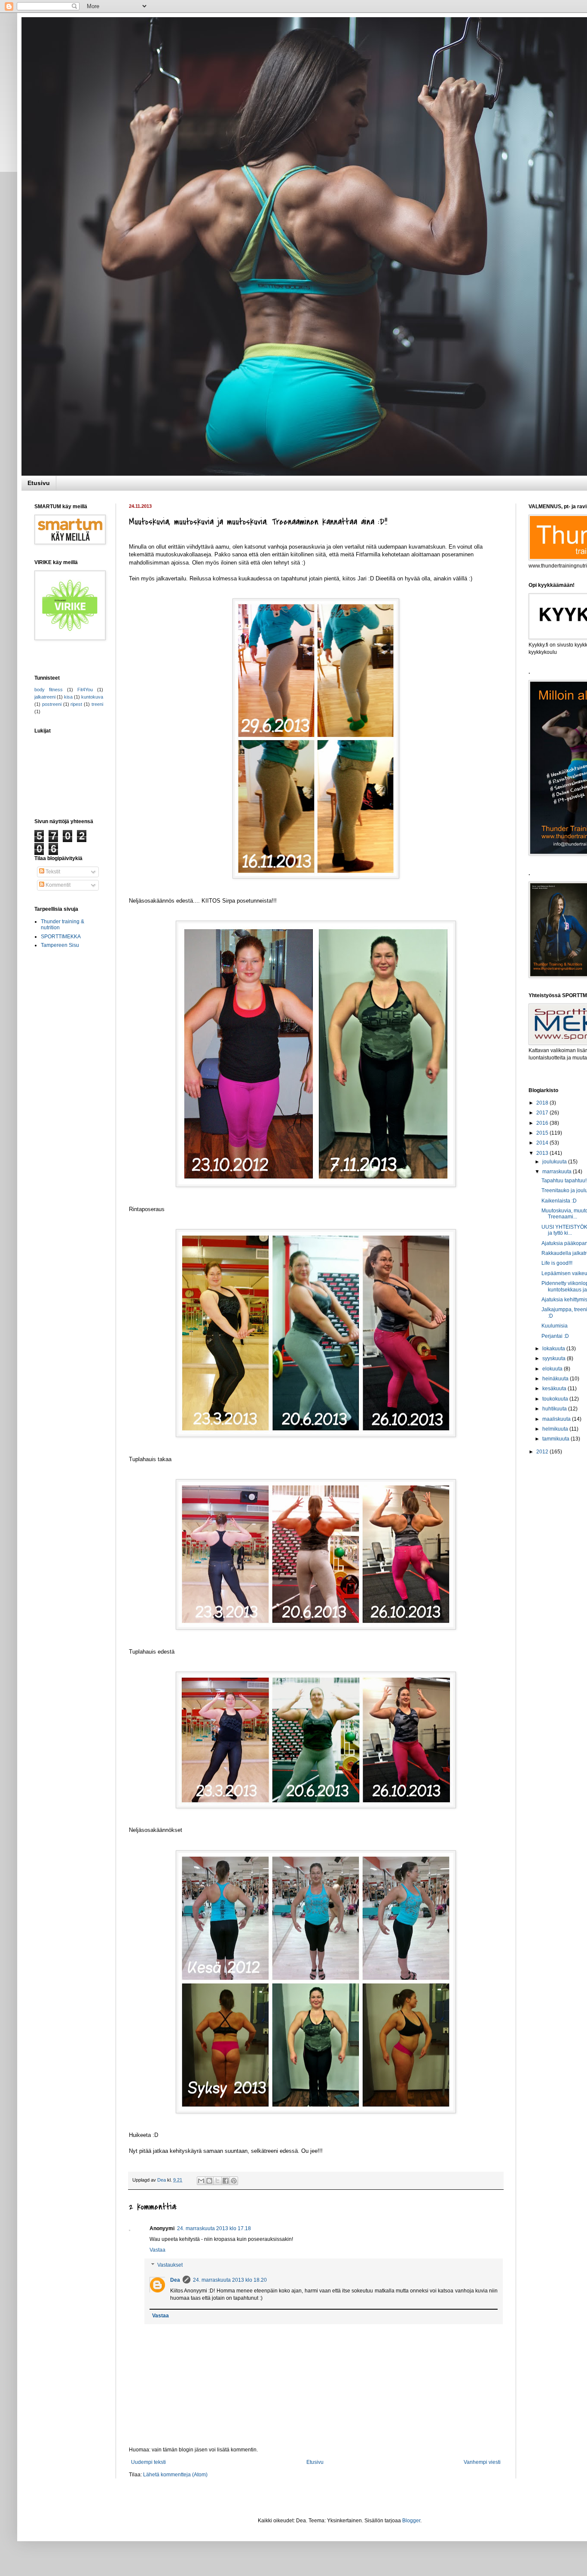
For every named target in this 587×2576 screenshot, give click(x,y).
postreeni (52, 704)
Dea (175, 2280)
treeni (97, 704)
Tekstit (52, 872)
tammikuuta (556, 1439)
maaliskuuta (557, 1419)
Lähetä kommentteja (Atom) (175, 2475)
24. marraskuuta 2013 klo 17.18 (214, 2228)
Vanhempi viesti (482, 2462)
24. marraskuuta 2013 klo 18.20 (230, 2280)
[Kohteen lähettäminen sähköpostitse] (201, 2181)
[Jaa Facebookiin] (226, 2181)
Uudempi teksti (148, 2462)
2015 (543, 1133)
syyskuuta (555, 1358)
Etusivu (39, 483)
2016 (543, 1123)
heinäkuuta (556, 1379)
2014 (543, 1143)
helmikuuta (556, 1429)
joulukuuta (555, 1162)
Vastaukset (170, 2265)
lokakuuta (554, 1349)
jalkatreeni (45, 697)
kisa (68, 697)
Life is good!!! (557, 1263)
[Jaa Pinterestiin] (234, 2181)
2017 (543, 1113)
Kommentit (57, 885)
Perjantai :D (555, 1336)
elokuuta (553, 1369)
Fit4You (85, 690)
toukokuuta (556, 1399)
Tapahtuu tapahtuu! (564, 1181)
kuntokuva (92, 697)
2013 (543, 1153)
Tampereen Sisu (60, 945)
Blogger (411, 2521)
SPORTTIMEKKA (61, 937)
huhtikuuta (555, 1409)
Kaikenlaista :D (559, 1201)
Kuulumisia (555, 1326)
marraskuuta (558, 1172)
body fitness (49, 690)
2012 (543, 1452)
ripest (76, 704)
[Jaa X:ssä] (217, 2181)
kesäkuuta (555, 1389)
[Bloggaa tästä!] (209, 2181)
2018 (543, 1103)
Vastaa (157, 2250)
